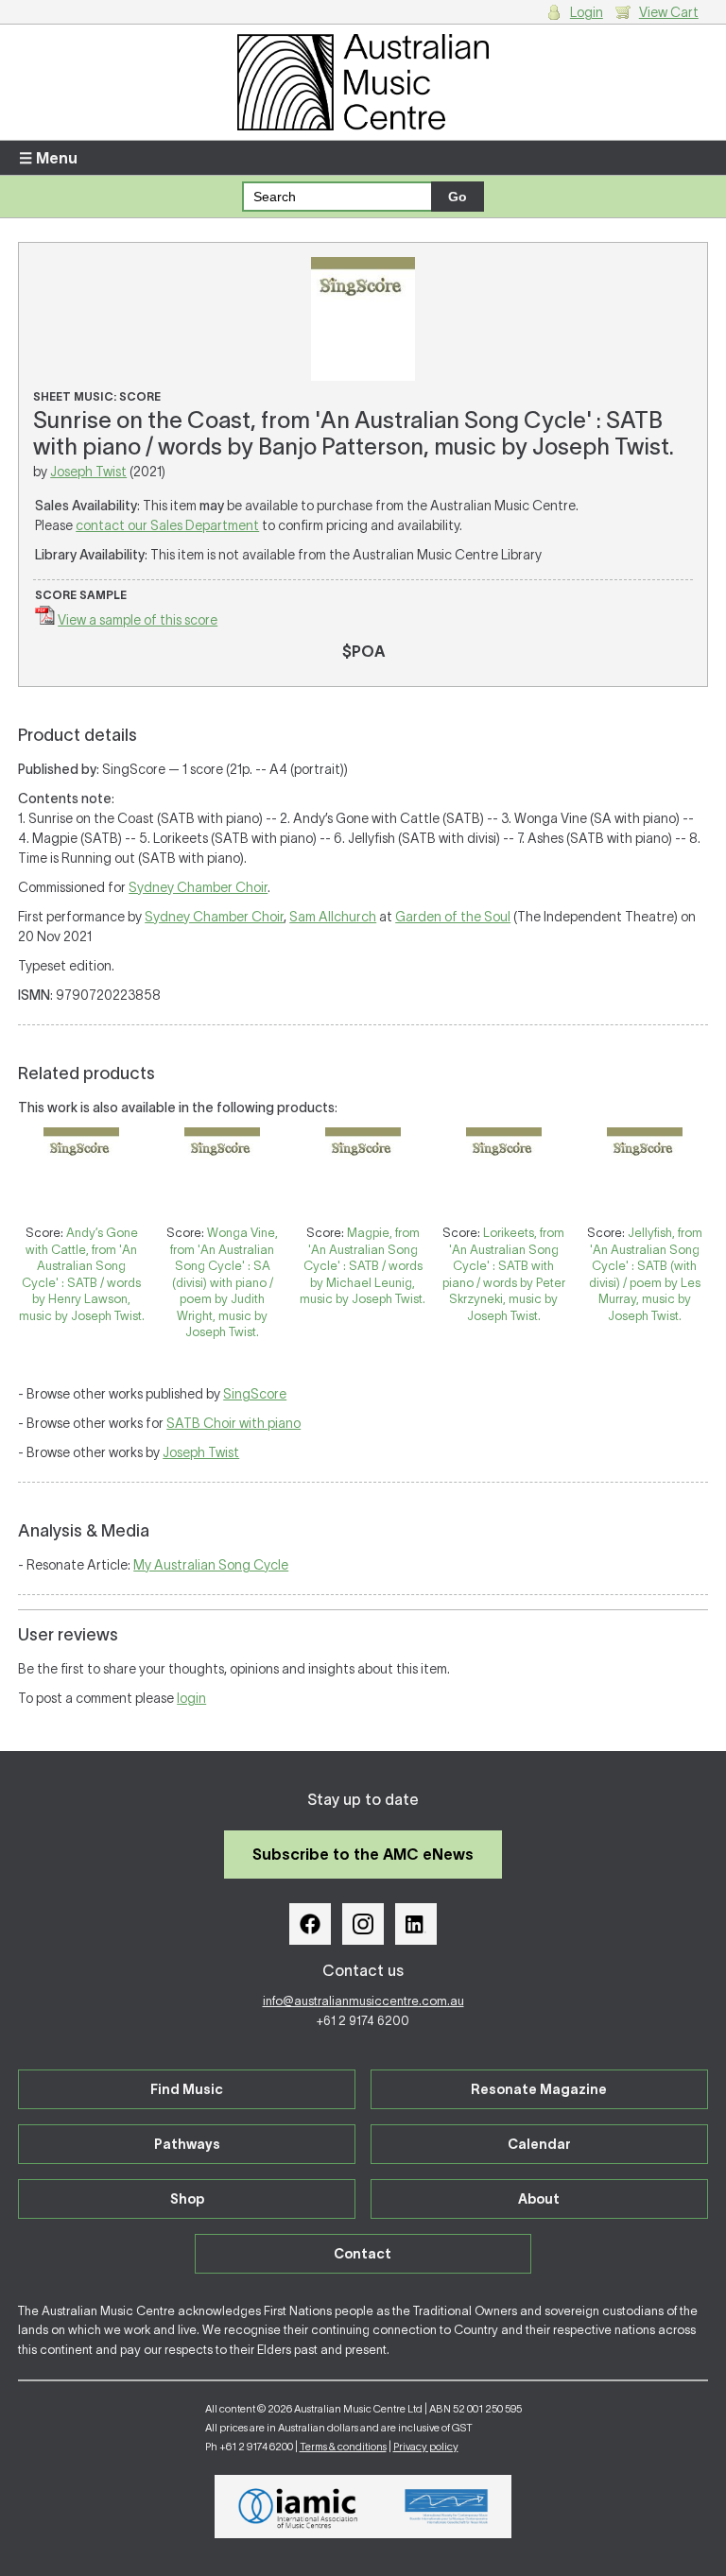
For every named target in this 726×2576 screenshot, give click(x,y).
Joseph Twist (88, 472)
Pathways (187, 2144)
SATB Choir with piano (233, 1423)
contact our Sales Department (167, 525)
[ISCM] (447, 2507)
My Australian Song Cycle (211, 1565)
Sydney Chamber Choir (198, 887)
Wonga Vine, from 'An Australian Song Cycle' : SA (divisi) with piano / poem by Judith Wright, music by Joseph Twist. (224, 1282)
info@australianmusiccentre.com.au (363, 2001)
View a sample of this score (138, 620)
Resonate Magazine (539, 2089)
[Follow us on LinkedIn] (416, 1924)
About (539, 2199)
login (191, 1698)
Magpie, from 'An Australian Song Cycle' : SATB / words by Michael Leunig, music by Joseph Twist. (363, 1266)
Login (587, 12)
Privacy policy (426, 2447)
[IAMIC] (298, 2506)
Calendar (539, 2144)
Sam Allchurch (333, 917)
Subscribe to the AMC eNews (363, 1854)
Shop (187, 2199)
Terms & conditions (343, 2447)
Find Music (187, 2089)
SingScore (255, 1394)
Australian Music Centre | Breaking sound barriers (363, 82)
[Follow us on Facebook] (310, 1924)
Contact (363, 2254)
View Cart (669, 12)
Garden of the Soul (453, 917)
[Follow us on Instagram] (363, 1924)
